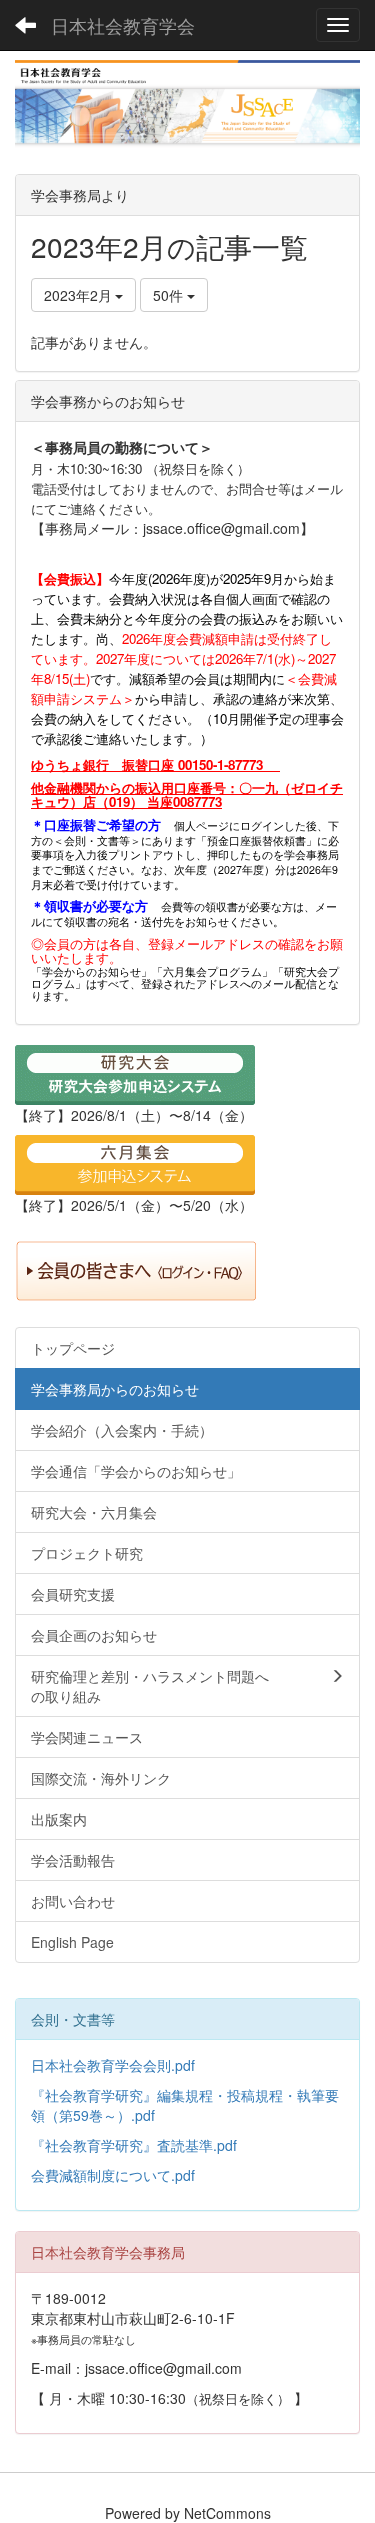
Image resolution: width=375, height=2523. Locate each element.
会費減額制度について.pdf (113, 2175)
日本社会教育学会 (123, 25)
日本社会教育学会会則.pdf (113, 2065)
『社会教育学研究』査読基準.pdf (134, 2145)
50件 (170, 295)
